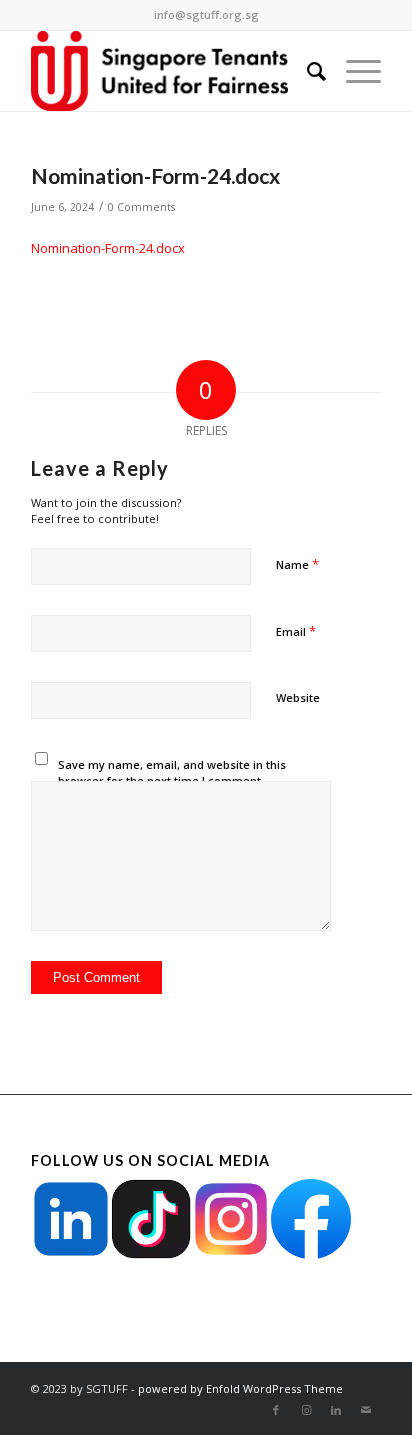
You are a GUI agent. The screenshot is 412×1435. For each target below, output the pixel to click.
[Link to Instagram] (306, 1410)
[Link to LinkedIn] (336, 1410)
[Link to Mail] (366, 1410)
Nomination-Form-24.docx (108, 248)
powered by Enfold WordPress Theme (240, 1388)
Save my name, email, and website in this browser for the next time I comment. (172, 773)
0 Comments (141, 207)
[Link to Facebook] (276, 1410)
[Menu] (353, 71)
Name (297, 564)
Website (298, 697)
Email (296, 631)
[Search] (306, 71)
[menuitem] (306, 71)
